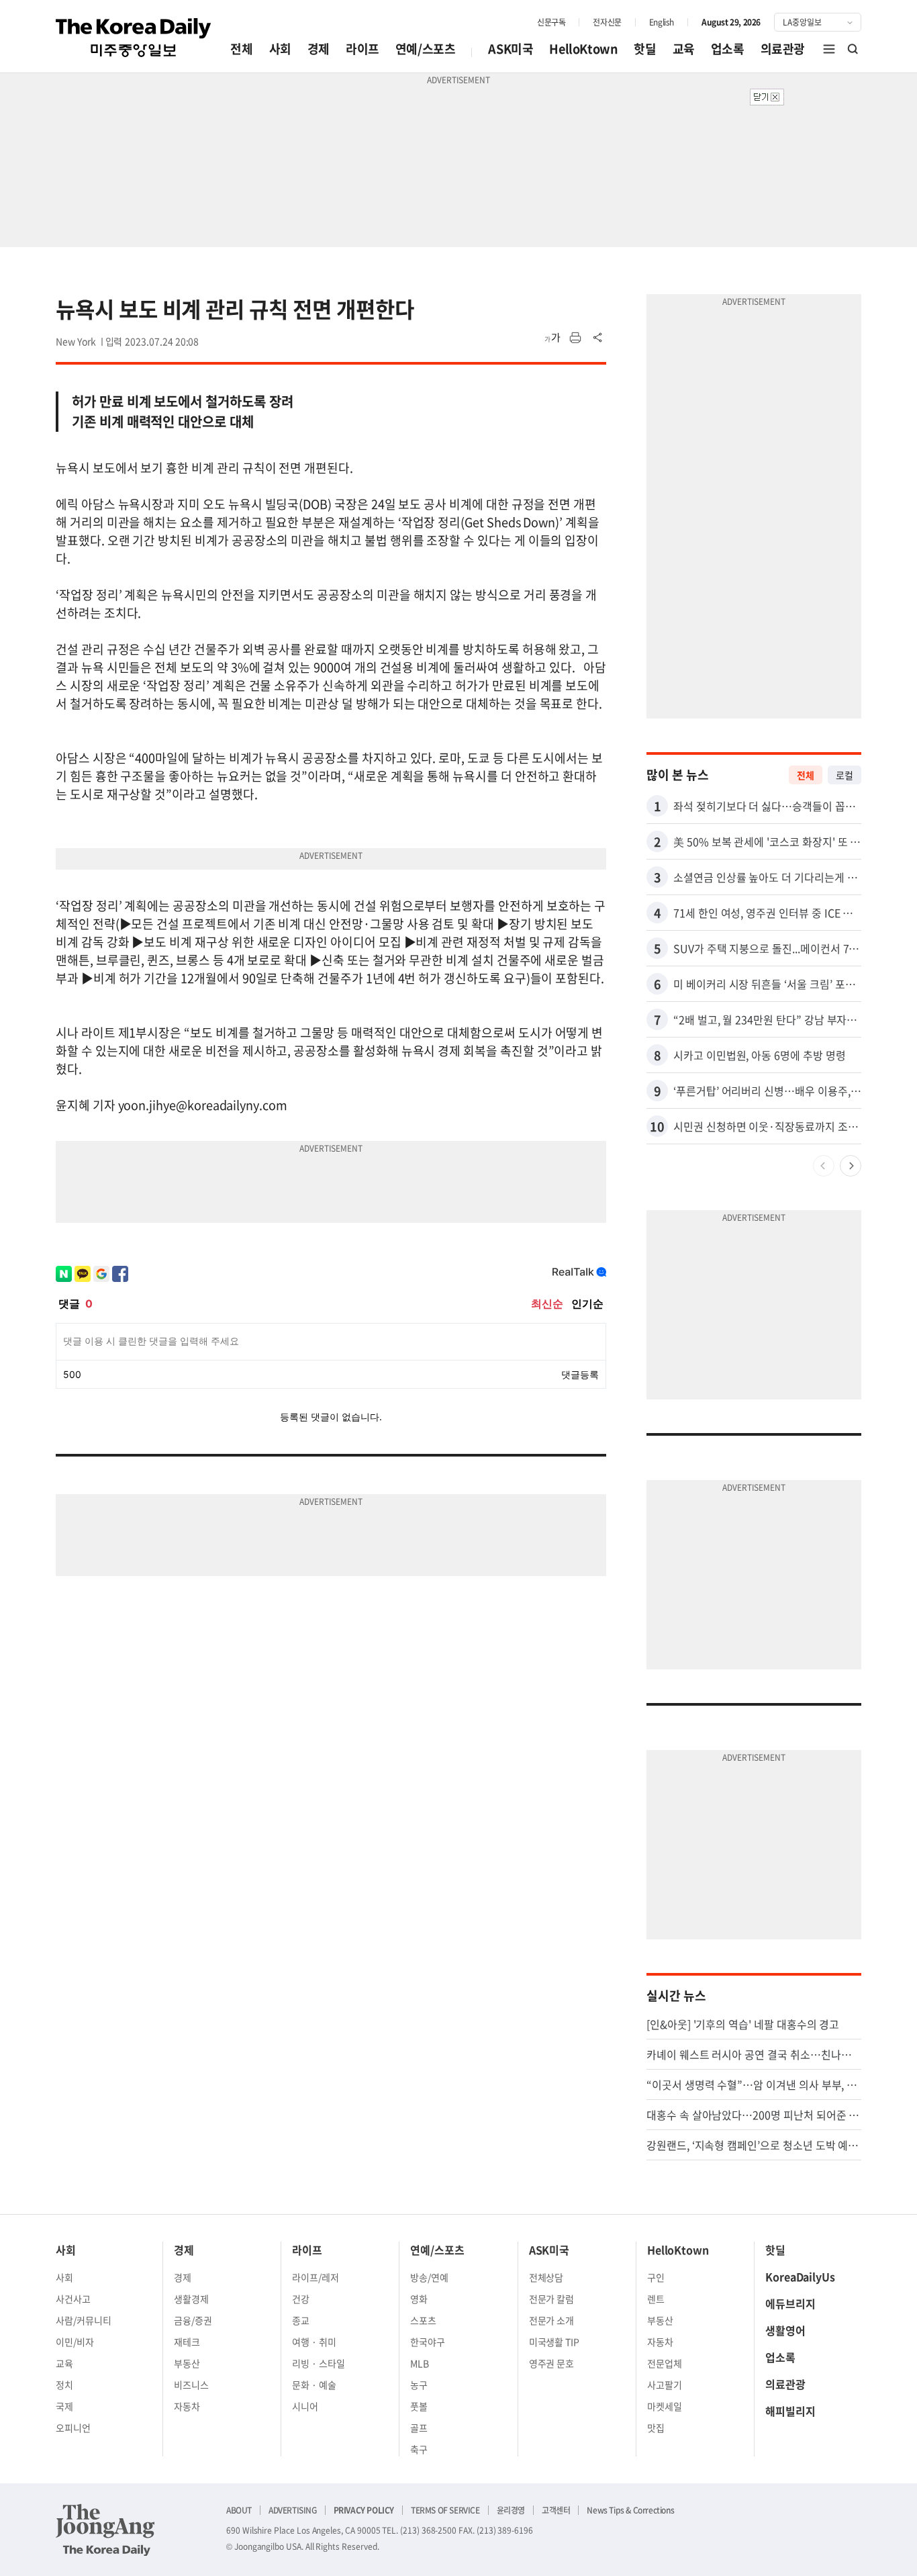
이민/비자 (75, 2342)
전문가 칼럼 (552, 2299)
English (662, 22)
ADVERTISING (293, 2510)
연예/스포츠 (426, 49)
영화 (419, 2299)
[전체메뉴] (829, 49)
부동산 (187, 2363)
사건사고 (73, 2299)
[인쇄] (575, 338)
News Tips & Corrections (630, 2510)
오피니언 (73, 2428)
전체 (241, 49)
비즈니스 (191, 2385)
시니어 (305, 2406)
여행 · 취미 (314, 2342)
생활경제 (191, 2299)
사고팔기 (665, 2385)
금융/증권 (193, 2320)
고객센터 (556, 2510)
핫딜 (645, 49)
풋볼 (419, 2406)
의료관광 (783, 49)
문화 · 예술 (314, 2385)
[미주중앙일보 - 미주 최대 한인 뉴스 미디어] (134, 38)
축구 (419, 2449)
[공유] (598, 338)
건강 (301, 2299)
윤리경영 (511, 2510)
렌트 (656, 2299)
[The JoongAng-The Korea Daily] (105, 2530)
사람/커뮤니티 (84, 2320)
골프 (419, 2428)
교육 (684, 49)
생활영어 (785, 2330)
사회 (280, 49)
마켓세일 (665, 2406)
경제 (319, 49)
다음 (851, 1166)
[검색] (853, 49)
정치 (64, 2385)
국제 (64, 2406)
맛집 (656, 2428)
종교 (301, 2320)
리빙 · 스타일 (319, 2363)
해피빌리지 (790, 2411)
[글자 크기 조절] (552, 338)
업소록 (728, 49)
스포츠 (423, 2320)
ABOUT (239, 2510)
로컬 (844, 775)
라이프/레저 (316, 2277)
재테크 (187, 2342)
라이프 (363, 49)
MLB (420, 2363)
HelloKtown (583, 49)
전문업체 (665, 2363)
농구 (419, 2385)
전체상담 (546, 2277)
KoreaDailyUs (800, 2276)
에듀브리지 (790, 2303)
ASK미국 (511, 49)
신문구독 (551, 22)
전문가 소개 (552, 2320)
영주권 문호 (552, 2363)
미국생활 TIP (554, 2342)
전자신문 (607, 22)
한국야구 (428, 2342)
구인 (656, 2277)
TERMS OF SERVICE (445, 2510)
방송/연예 (429, 2277)
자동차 (187, 2406)
